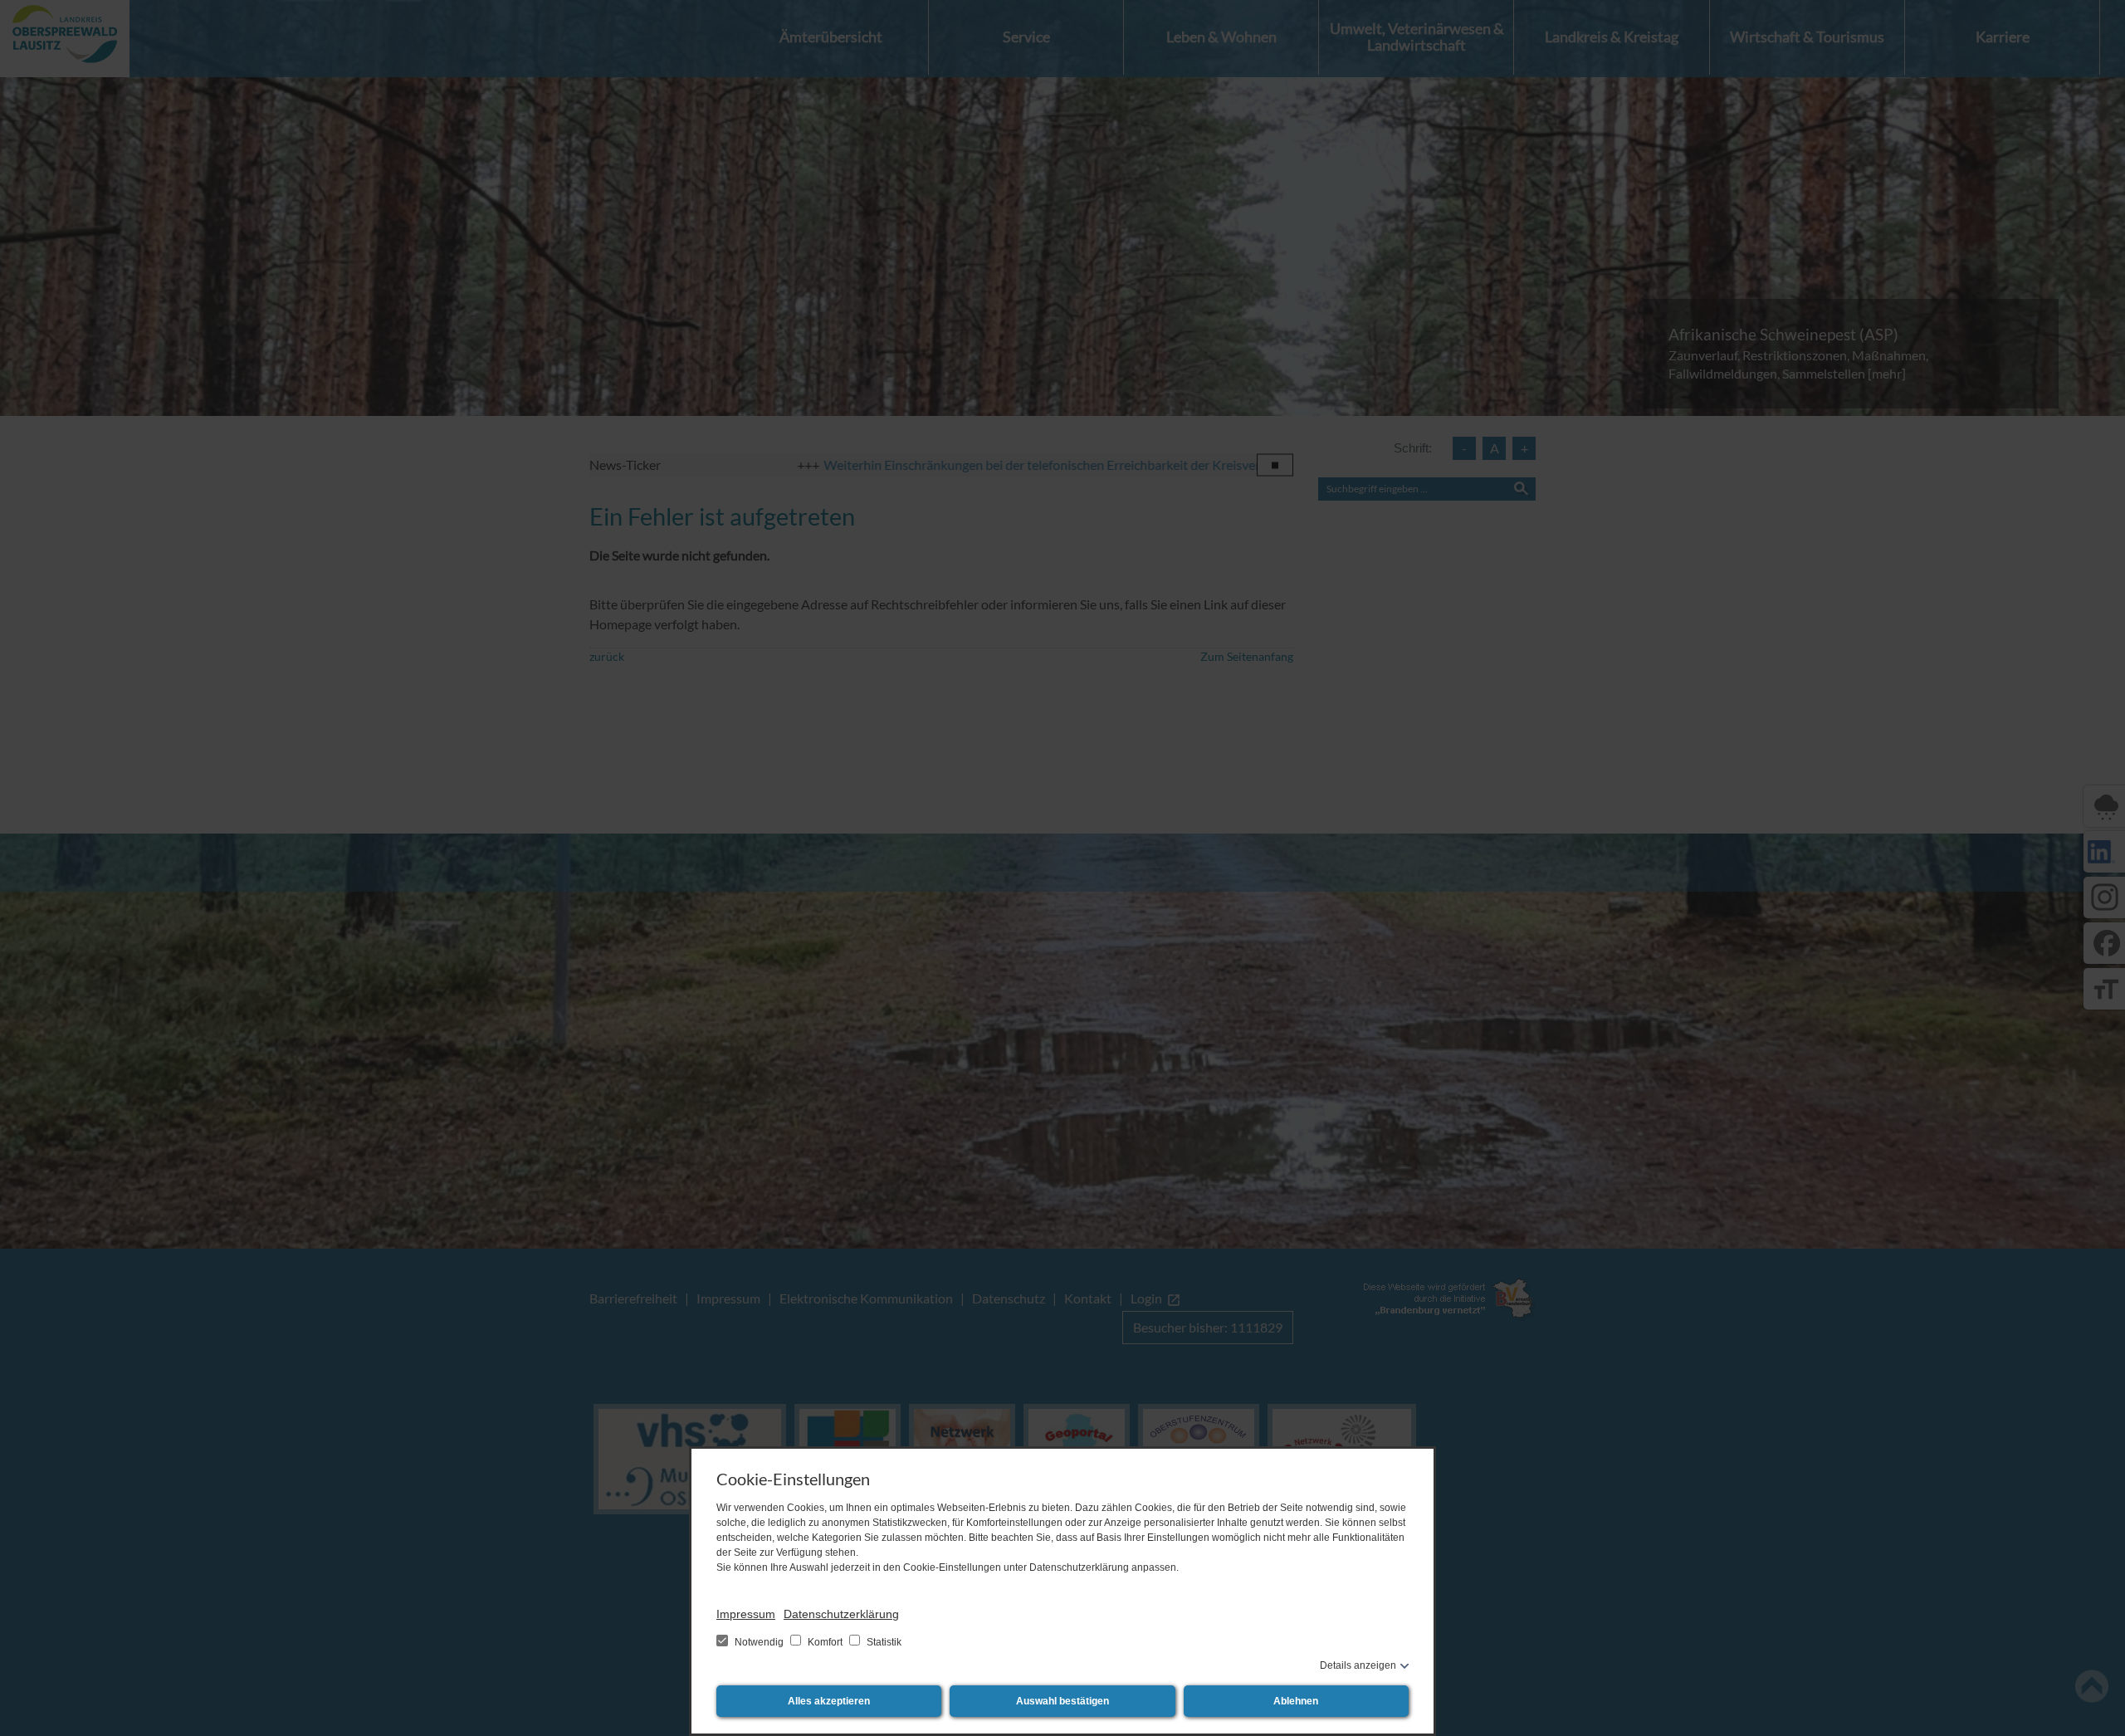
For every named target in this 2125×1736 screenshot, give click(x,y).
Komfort (825, 1642)
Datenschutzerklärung (841, 1614)
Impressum (746, 1614)
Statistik (883, 1642)
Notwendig (759, 1642)
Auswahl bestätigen (1062, 1701)
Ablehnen (1296, 1701)
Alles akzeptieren (829, 1701)
